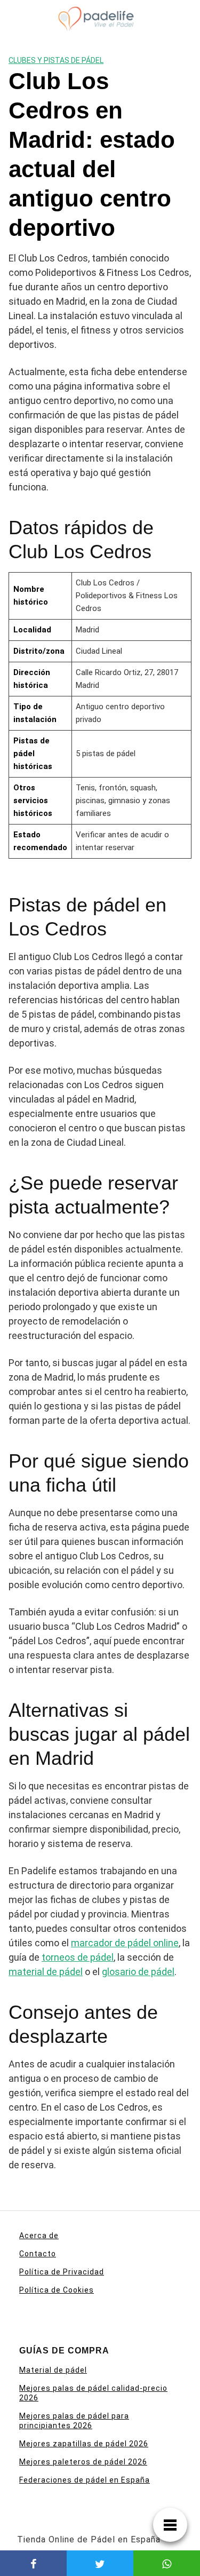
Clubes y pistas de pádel (56, 60)
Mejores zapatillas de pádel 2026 (84, 2444)
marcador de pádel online (125, 1943)
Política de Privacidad (62, 2272)
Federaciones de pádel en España (85, 2480)
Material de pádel (53, 2370)
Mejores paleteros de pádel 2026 (83, 2462)
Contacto (38, 2254)
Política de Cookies (57, 2290)
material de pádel (46, 1972)
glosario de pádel (138, 1972)
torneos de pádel (78, 1957)
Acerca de (39, 2236)
